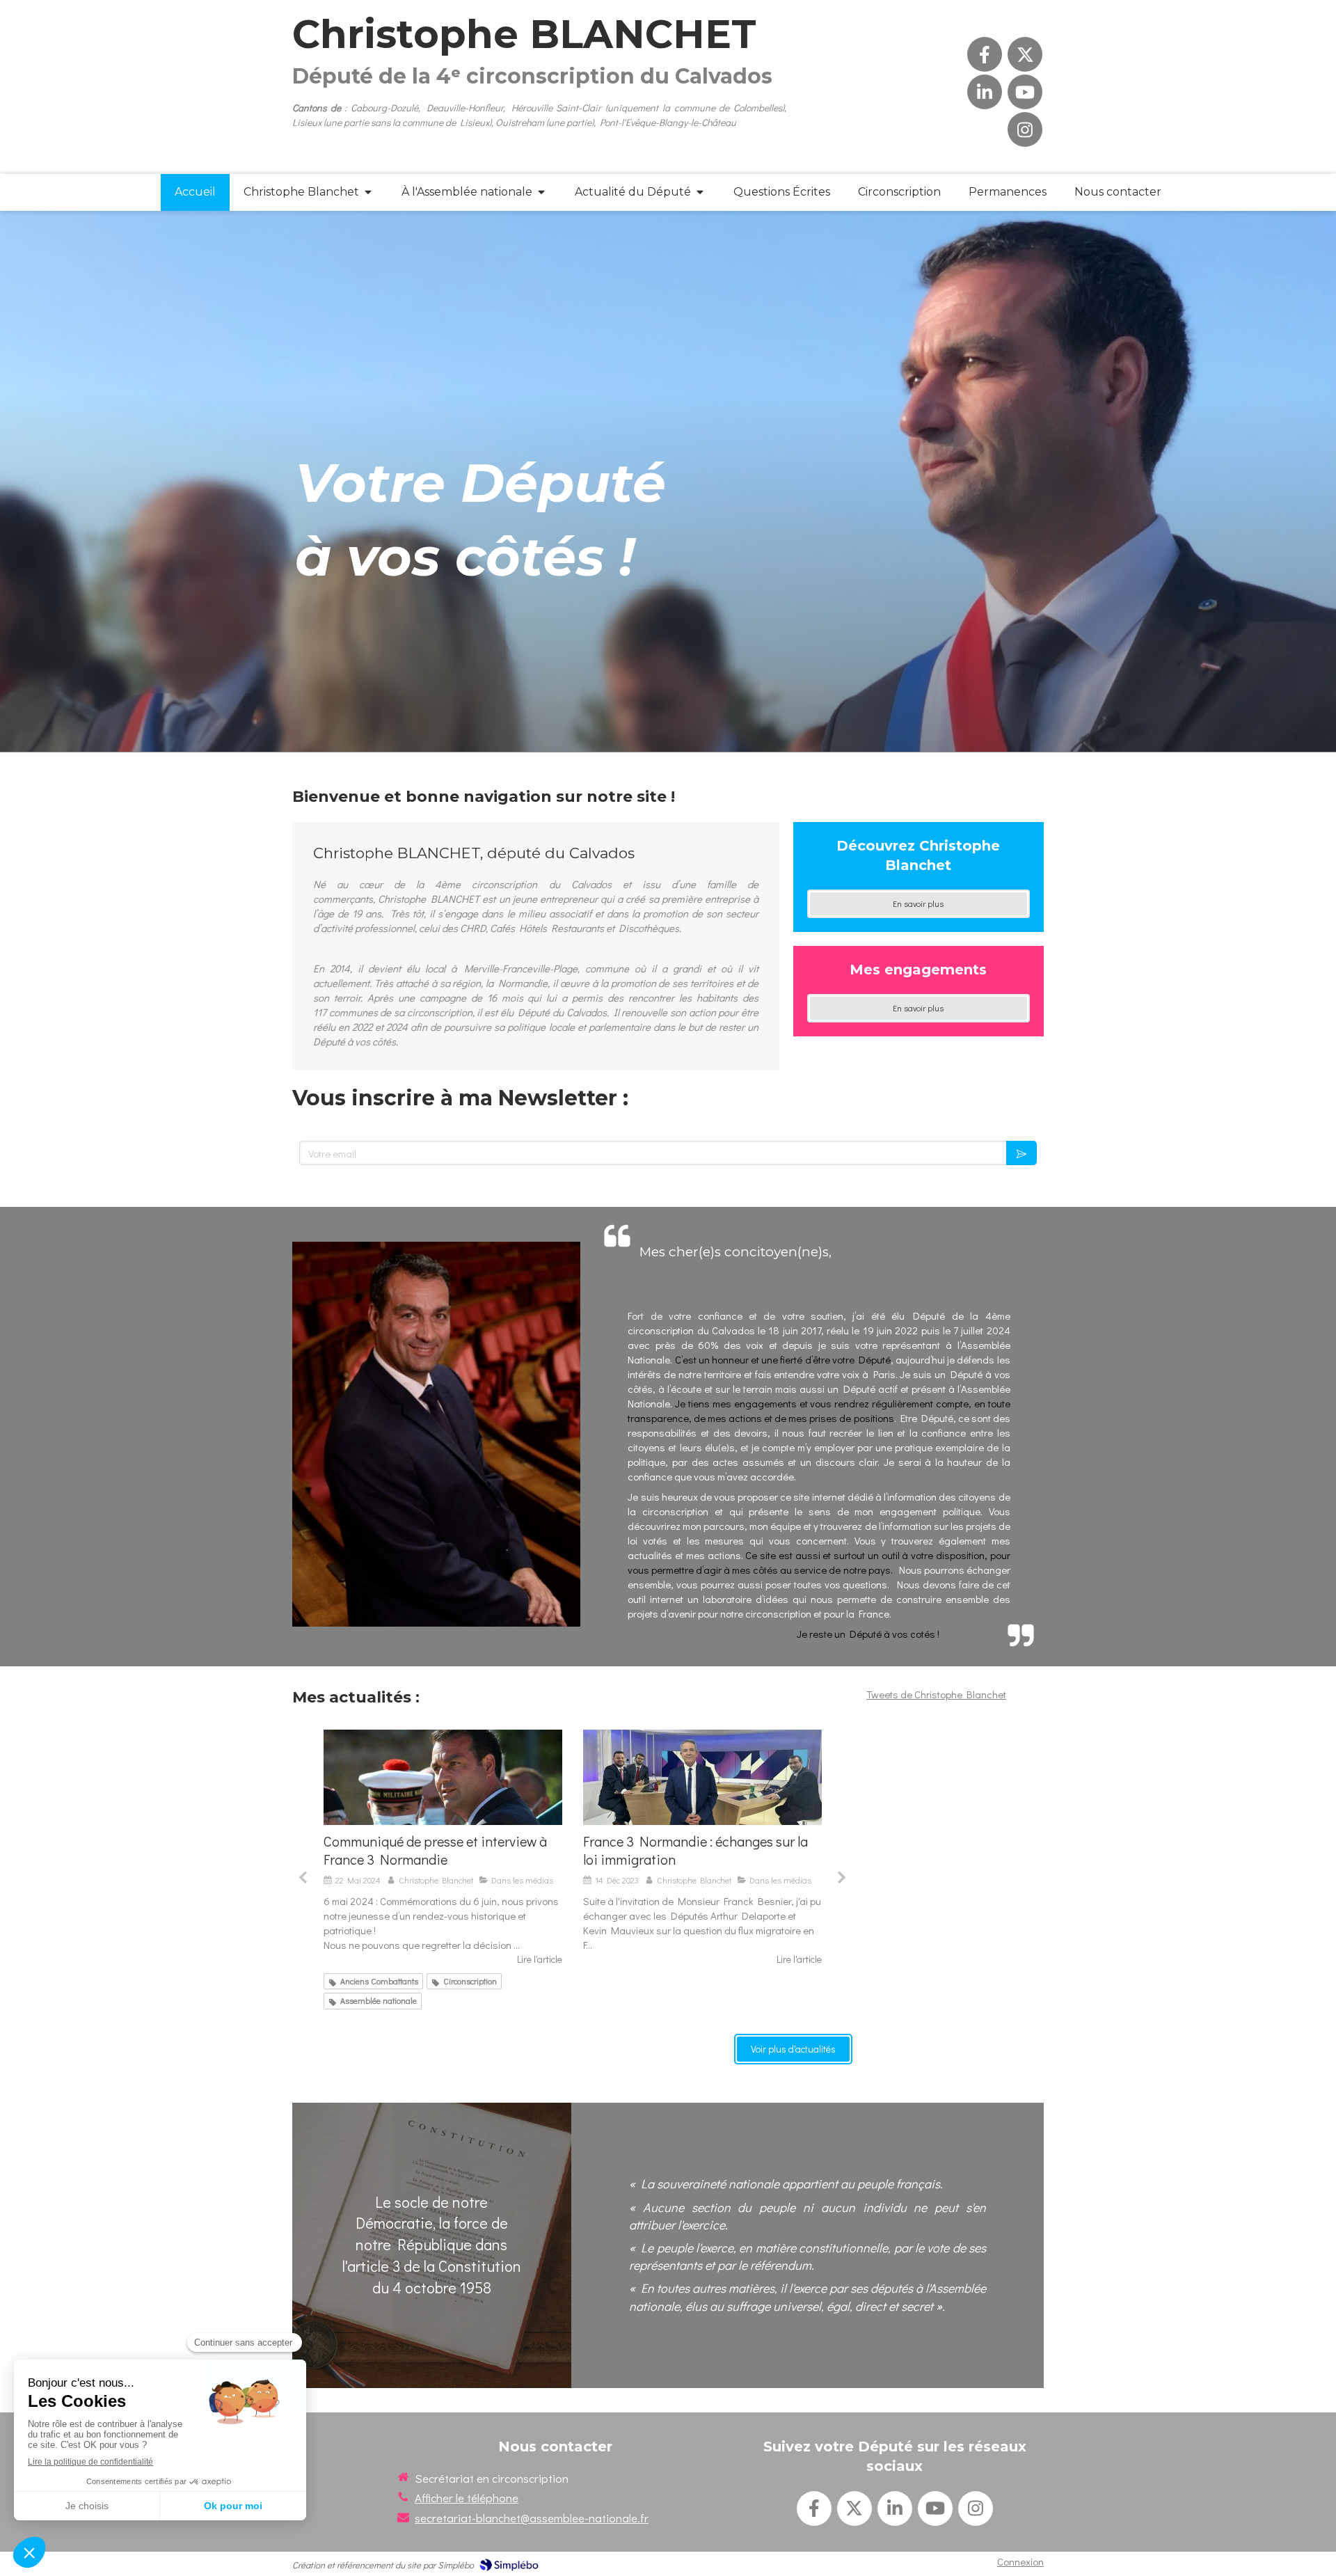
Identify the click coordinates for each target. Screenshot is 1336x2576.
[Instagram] (1025, 129)
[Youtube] (1025, 92)
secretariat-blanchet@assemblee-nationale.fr (532, 2518)
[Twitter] (1025, 54)
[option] (443, 1848)
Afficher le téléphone (467, 2498)
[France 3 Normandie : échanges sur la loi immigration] (443, 1777)
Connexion (1020, 2561)
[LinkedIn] (985, 92)
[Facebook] (985, 54)
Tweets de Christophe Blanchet (936, 1694)
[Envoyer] (1021, 1153)
